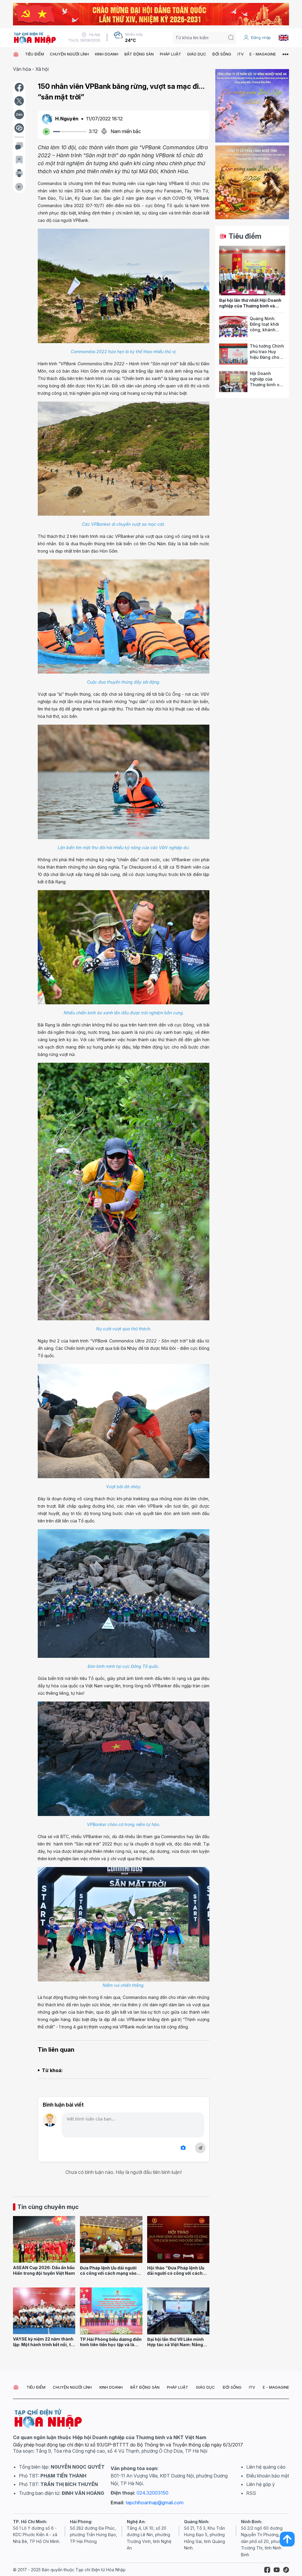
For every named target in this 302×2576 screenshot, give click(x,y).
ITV (241, 54)
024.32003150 (152, 2493)
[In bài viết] (19, 173)
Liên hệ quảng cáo (266, 2467)
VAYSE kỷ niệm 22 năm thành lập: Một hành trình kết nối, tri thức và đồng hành (43, 2344)
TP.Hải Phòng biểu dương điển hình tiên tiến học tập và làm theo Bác (111, 2345)
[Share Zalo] (19, 114)
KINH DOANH (107, 54)
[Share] (19, 128)
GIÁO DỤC (197, 54)
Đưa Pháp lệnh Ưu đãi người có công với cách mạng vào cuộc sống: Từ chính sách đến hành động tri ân (108, 2276)
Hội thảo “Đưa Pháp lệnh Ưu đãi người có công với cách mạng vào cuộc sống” (176, 2273)
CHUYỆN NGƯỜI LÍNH (69, 54)
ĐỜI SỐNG (222, 54)
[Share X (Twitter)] (19, 101)
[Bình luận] (19, 146)
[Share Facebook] (19, 87)
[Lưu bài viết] (19, 160)
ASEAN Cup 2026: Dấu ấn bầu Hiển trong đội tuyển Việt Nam (44, 2270)
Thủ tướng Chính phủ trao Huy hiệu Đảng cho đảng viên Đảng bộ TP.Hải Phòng (267, 357)
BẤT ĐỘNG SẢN (139, 54)
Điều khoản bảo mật (268, 2476)
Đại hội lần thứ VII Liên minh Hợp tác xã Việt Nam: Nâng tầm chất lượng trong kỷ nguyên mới (175, 2347)
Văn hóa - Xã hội (31, 69)
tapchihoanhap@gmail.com (155, 2503)
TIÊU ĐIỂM (35, 54)
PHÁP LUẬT (170, 54)
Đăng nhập (261, 37)
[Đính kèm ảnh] (183, 2148)
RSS (251, 2493)
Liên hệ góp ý (261, 2484)
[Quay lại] (19, 187)
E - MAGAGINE (263, 54)
